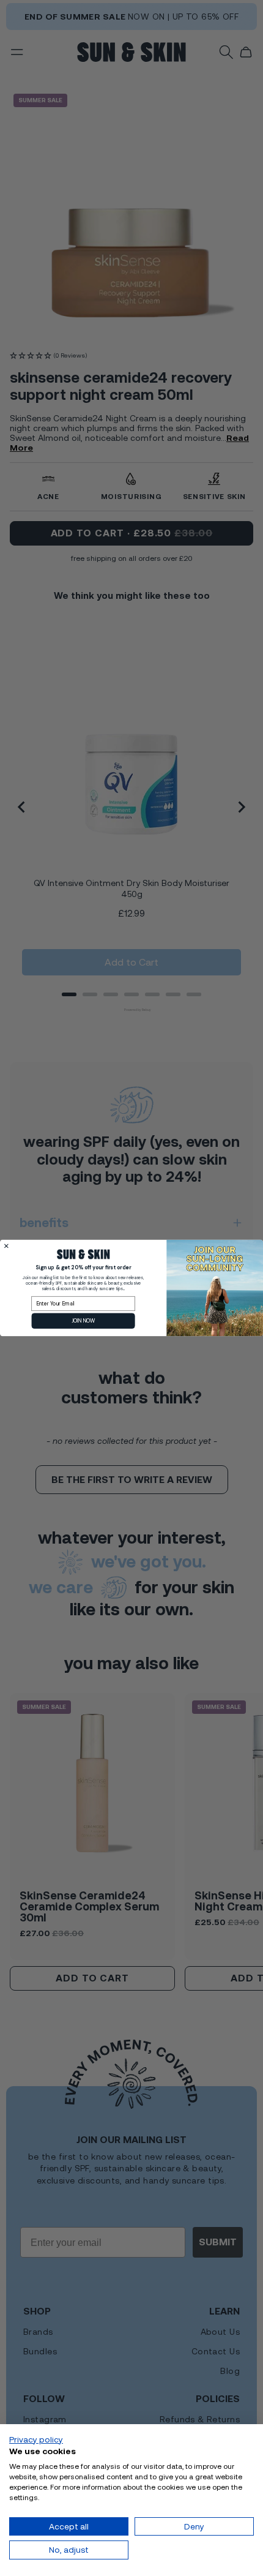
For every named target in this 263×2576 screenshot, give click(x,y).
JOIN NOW (83, 1321)
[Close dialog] (6, 1246)
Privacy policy (36, 2439)
